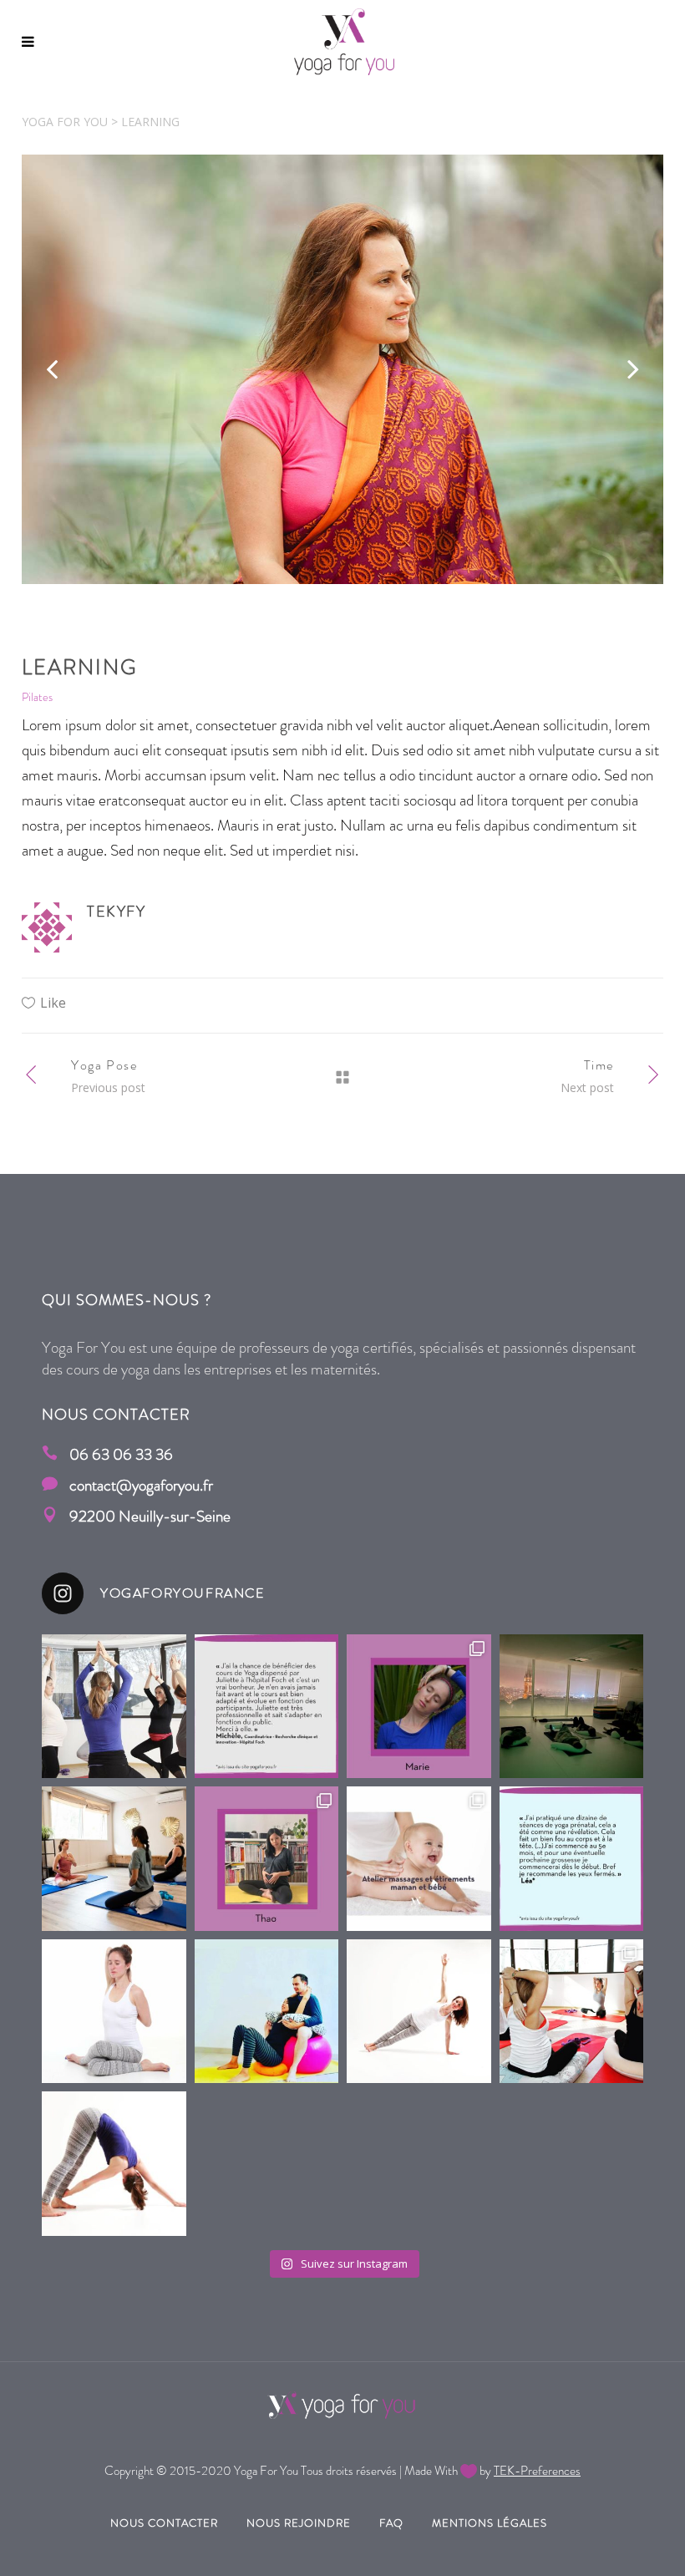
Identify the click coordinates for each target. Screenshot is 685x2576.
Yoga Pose (104, 1065)
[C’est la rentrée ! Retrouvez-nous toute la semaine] (114, 2012)
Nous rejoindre (299, 2523)
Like (53, 1003)
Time (599, 1065)
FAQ (391, 2523)
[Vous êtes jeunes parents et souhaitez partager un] (419, 1859)
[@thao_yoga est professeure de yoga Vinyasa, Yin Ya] (267, 1859)
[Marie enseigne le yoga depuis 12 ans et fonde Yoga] (419, 1707)
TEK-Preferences (537, 2471)
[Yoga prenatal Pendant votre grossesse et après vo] (572, 2012)
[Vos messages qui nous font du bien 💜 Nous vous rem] (572, 1859)
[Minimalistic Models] (342, 369)
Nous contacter (164, 2523)
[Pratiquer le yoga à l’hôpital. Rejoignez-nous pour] (572, 1707)
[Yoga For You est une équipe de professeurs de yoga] (419, 2012)
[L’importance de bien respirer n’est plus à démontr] (114, 1859)
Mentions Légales (490, 2523)
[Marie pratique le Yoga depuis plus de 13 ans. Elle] (114, 2164)
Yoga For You (65, 122)
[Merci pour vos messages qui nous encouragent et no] (267, 1707)
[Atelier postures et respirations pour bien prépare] (267, 2012)
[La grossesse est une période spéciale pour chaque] (114, 1707)
